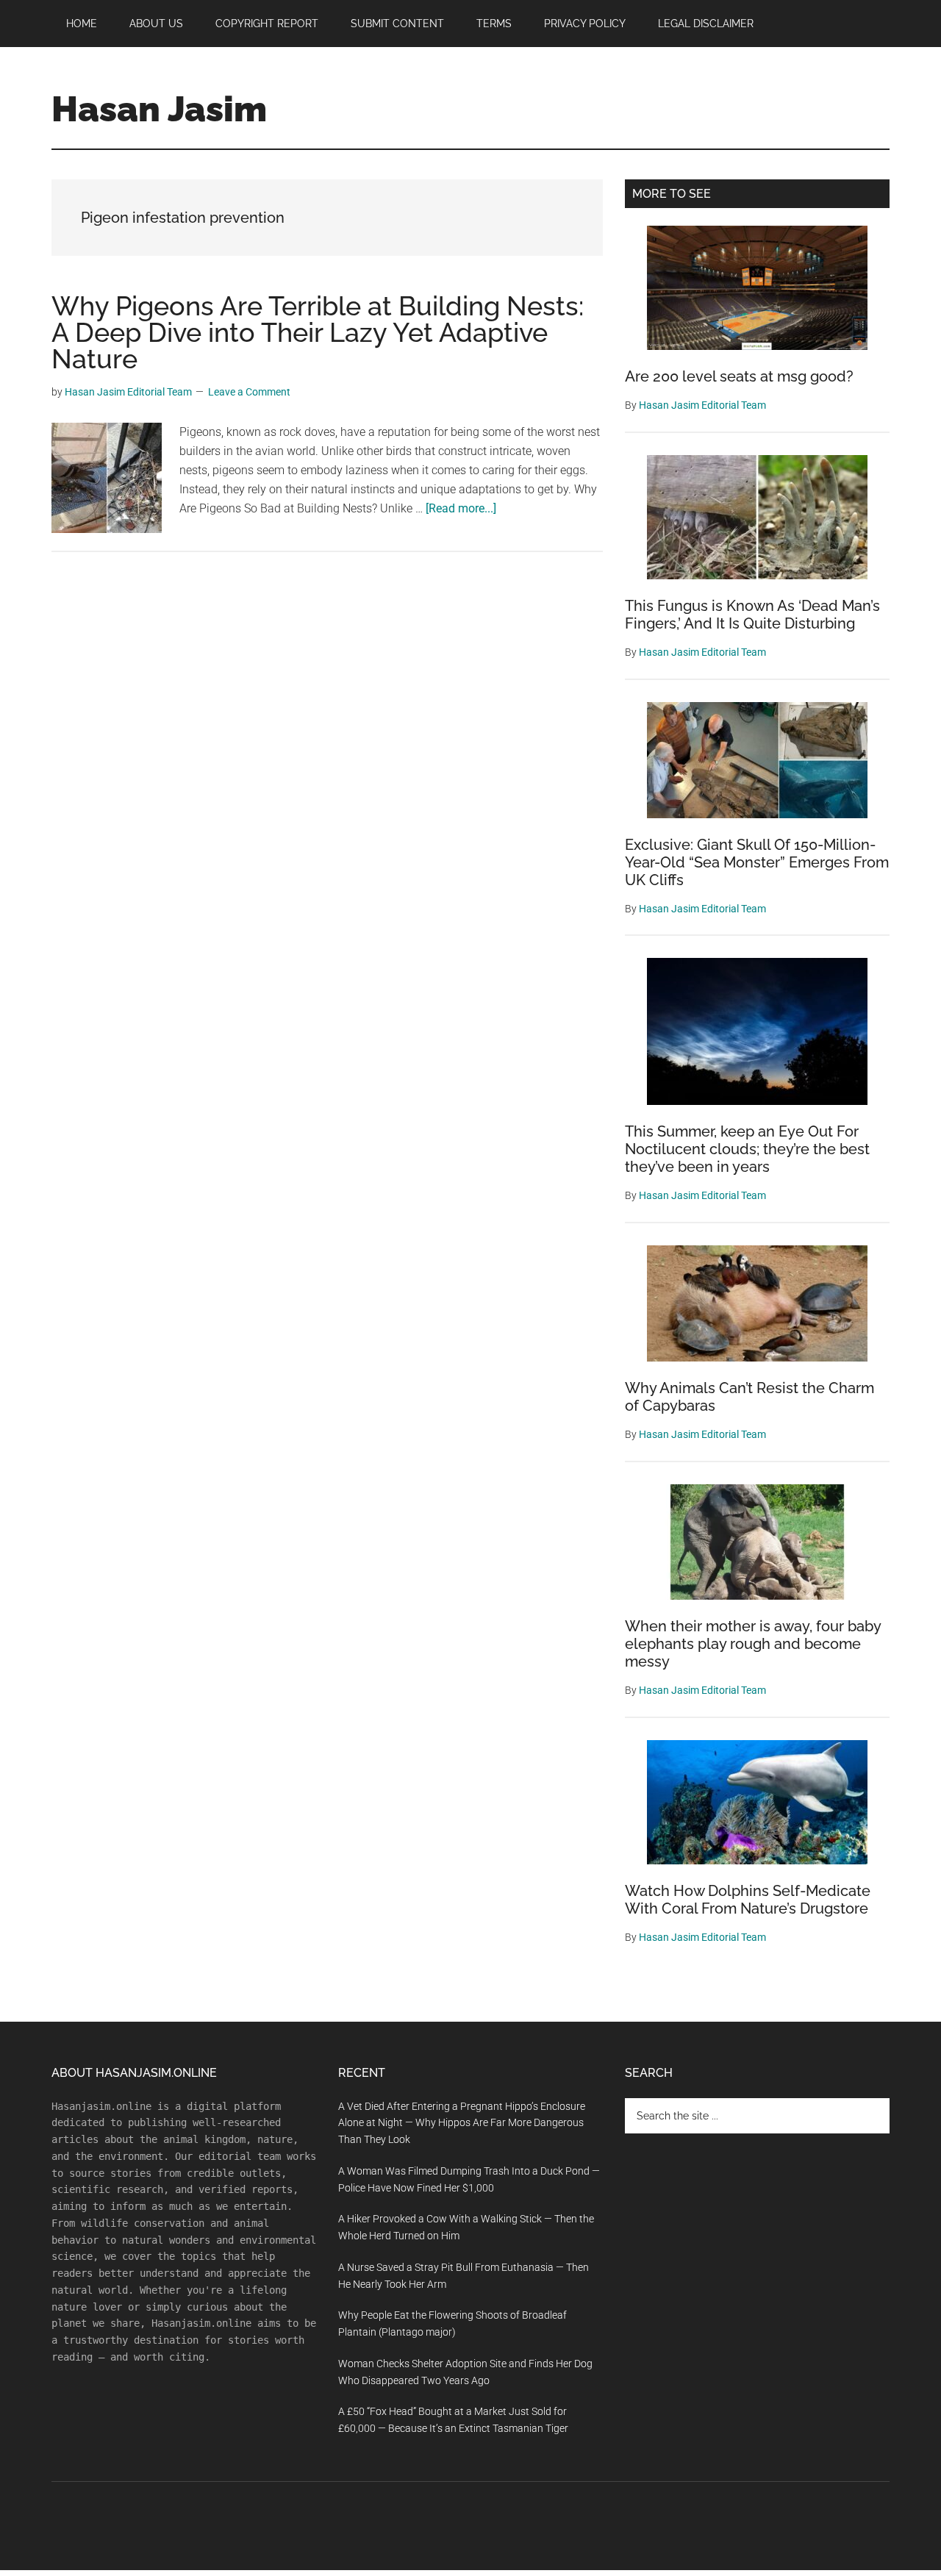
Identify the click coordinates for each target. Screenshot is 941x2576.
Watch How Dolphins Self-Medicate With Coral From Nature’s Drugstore (748, 1900)
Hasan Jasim (159, 109)
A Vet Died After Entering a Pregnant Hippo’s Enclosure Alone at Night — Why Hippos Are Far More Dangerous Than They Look (462, 2123)
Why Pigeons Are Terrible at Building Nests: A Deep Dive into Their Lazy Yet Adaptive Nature (318, 332)
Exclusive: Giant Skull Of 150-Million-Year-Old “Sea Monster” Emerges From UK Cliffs (757, 862)
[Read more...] (461, 508)
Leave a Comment (249, 392)
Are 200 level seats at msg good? (739, 376)
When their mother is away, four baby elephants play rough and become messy (753, 1644)
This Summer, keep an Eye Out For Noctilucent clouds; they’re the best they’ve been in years (747, 1149)
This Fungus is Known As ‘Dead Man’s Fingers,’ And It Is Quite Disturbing (752, 615)
